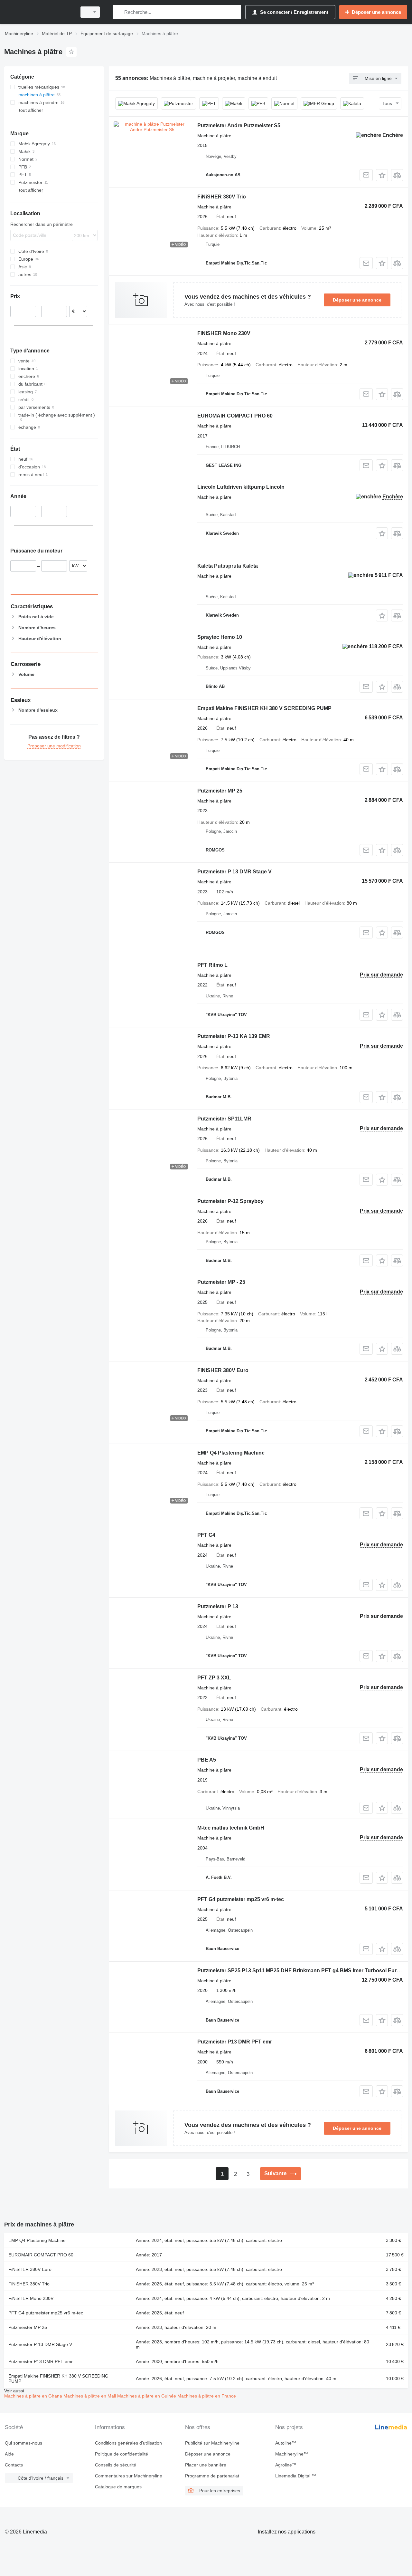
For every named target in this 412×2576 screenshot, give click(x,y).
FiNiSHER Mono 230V (224, 333)
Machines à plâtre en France (207, 2396)
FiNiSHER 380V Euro (223, 1370)
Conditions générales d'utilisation (128, 2443)
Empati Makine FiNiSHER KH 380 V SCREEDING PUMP (264, 708)
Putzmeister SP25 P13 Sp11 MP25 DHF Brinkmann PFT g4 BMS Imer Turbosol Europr (301, 1970)
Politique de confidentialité (122, 2454)
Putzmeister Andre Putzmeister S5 (239, 125)
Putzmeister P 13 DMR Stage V (234, 872)
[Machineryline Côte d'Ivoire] (39, 12)
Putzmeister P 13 (218, 1606)
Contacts (14, 2465)
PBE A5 (207, 1760)
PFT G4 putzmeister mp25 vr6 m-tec (241, 1899)
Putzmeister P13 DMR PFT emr (235, 2042)
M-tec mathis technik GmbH (231, 1828)
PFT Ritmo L (212, 965)
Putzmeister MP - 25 (221, 1282)
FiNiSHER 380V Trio (222, 197)
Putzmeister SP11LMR (224, 1119)
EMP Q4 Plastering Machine (231, 1453)
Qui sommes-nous (23, 2443)
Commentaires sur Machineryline (129, 2476)
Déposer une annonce (357, 300)
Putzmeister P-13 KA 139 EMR (234, 1036)
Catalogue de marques (118, 2487)
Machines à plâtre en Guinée (147, 2396)
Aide (9, 2454)
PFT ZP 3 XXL (214, 1678)
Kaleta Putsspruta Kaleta (228, 566)
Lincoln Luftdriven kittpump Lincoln (241, 487)
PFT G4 (206, 1535)
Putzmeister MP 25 (220, 791)
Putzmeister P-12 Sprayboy (230, 1201)
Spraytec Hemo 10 (220, 637)
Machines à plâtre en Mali (90, 2396)
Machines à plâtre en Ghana (34, 2396)
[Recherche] (119, 12)
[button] (382, 175)
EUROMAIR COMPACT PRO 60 (235, 416)
